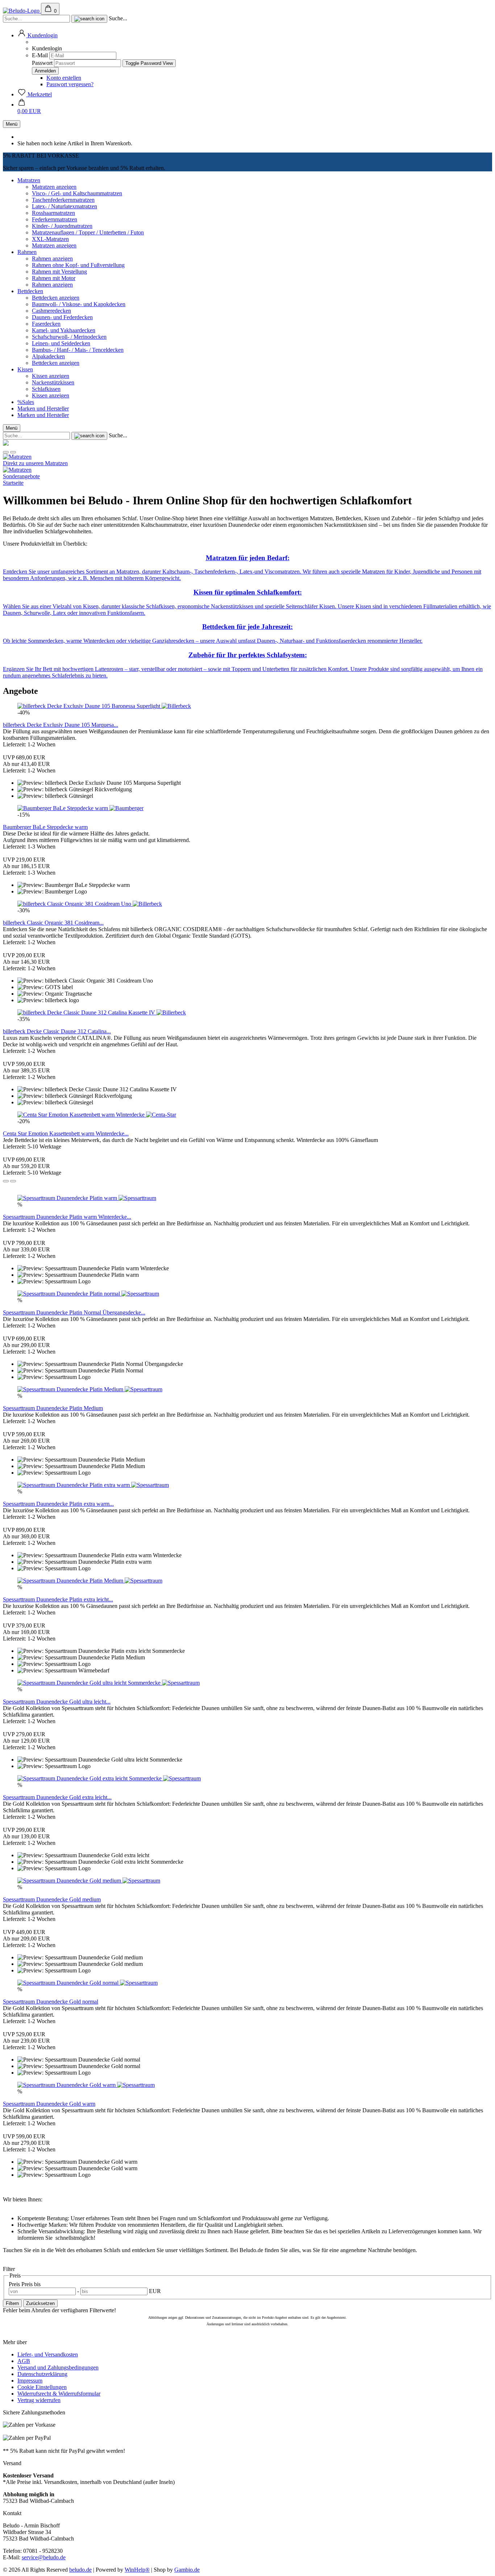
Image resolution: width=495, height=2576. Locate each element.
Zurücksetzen (40, 2303)
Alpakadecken (48, 356)
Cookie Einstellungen (42, 2387)
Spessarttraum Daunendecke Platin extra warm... (58, 1504)
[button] (38, 35)
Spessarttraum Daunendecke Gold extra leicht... (57, 1797)
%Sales (26, 402)
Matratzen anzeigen (54, 187)
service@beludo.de (44, 2557)
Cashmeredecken (51, 311)
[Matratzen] (17, 457)
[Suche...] (89, 19)
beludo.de (80, 2570)
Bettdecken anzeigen (56, 298)
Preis (15, 2284)
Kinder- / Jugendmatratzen (62, 226)
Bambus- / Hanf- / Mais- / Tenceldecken (78, 350)
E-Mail (40, 55)
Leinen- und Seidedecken (61, 343)
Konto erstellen (64, 78)
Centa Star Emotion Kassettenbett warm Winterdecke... (66, 1133)
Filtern (12, 2303)
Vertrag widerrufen (39, 2400)
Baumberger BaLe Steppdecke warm (45, 827)
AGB (24, 2361)
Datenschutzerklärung (42, 2374)
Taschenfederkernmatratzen (63, 200)
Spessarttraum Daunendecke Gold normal (51, 2002)
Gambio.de (187, 2570)
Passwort (42, 63)
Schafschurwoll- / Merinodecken (69, 337)
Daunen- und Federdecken (62, 317)
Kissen (25, 369)
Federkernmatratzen (55, 219)
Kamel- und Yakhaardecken (64, 330)
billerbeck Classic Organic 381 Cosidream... (53, 923)
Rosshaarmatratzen (53, 213)
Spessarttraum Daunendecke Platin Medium (53, 1408)
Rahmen (27, 252)
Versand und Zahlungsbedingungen (58, 2367)
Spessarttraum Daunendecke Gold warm (49, 2104)
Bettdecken (30, 291)
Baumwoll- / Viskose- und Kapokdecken (79, 304)
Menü (12, 124)
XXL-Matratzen (50, 239)
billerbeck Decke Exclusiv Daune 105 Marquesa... (61, 725)
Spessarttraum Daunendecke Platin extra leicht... (58, 1599)
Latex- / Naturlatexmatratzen (65, 206)
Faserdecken (46, 324)
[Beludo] (22, 11)
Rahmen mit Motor (54, 278)
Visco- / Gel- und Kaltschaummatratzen (77, 193)
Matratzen (29, 180)
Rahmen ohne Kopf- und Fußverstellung (78, 265)
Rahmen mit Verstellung (59, 272)
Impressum (30, 2381)
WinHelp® (137, 2570)
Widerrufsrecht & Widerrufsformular (59, 2394)
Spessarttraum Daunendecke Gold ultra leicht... (57, 1702)
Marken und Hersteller (43, 409)
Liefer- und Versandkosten (48, 2354)
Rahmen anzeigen (52, 259)
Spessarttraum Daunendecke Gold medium (52, 1899)
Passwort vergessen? (70, 84)
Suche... (118, 18)
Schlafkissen (46, 389)
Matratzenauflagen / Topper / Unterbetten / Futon (88, 232)
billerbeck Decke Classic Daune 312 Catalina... (57, 1031)
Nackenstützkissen (53, 382)
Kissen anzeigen (51, 376)
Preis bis (31, 2284)
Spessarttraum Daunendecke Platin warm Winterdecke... (67, 1217)
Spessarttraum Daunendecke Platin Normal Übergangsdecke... (74, 1312)
